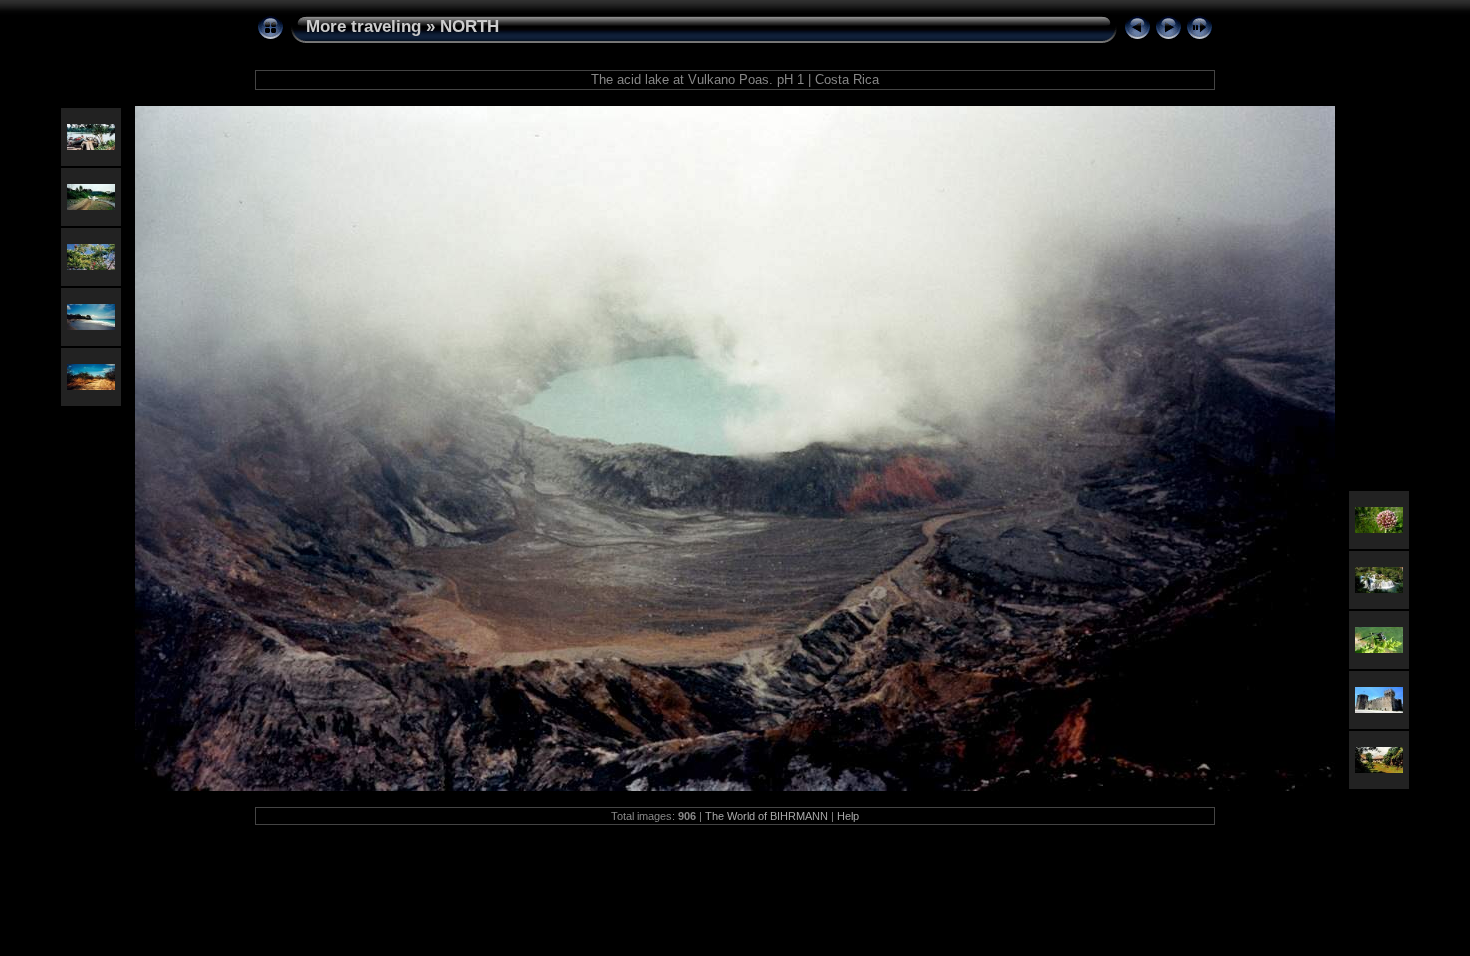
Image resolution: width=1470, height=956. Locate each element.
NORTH (469, 26)
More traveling (363, 26)
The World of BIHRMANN (766, 816)
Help (848, 816)
